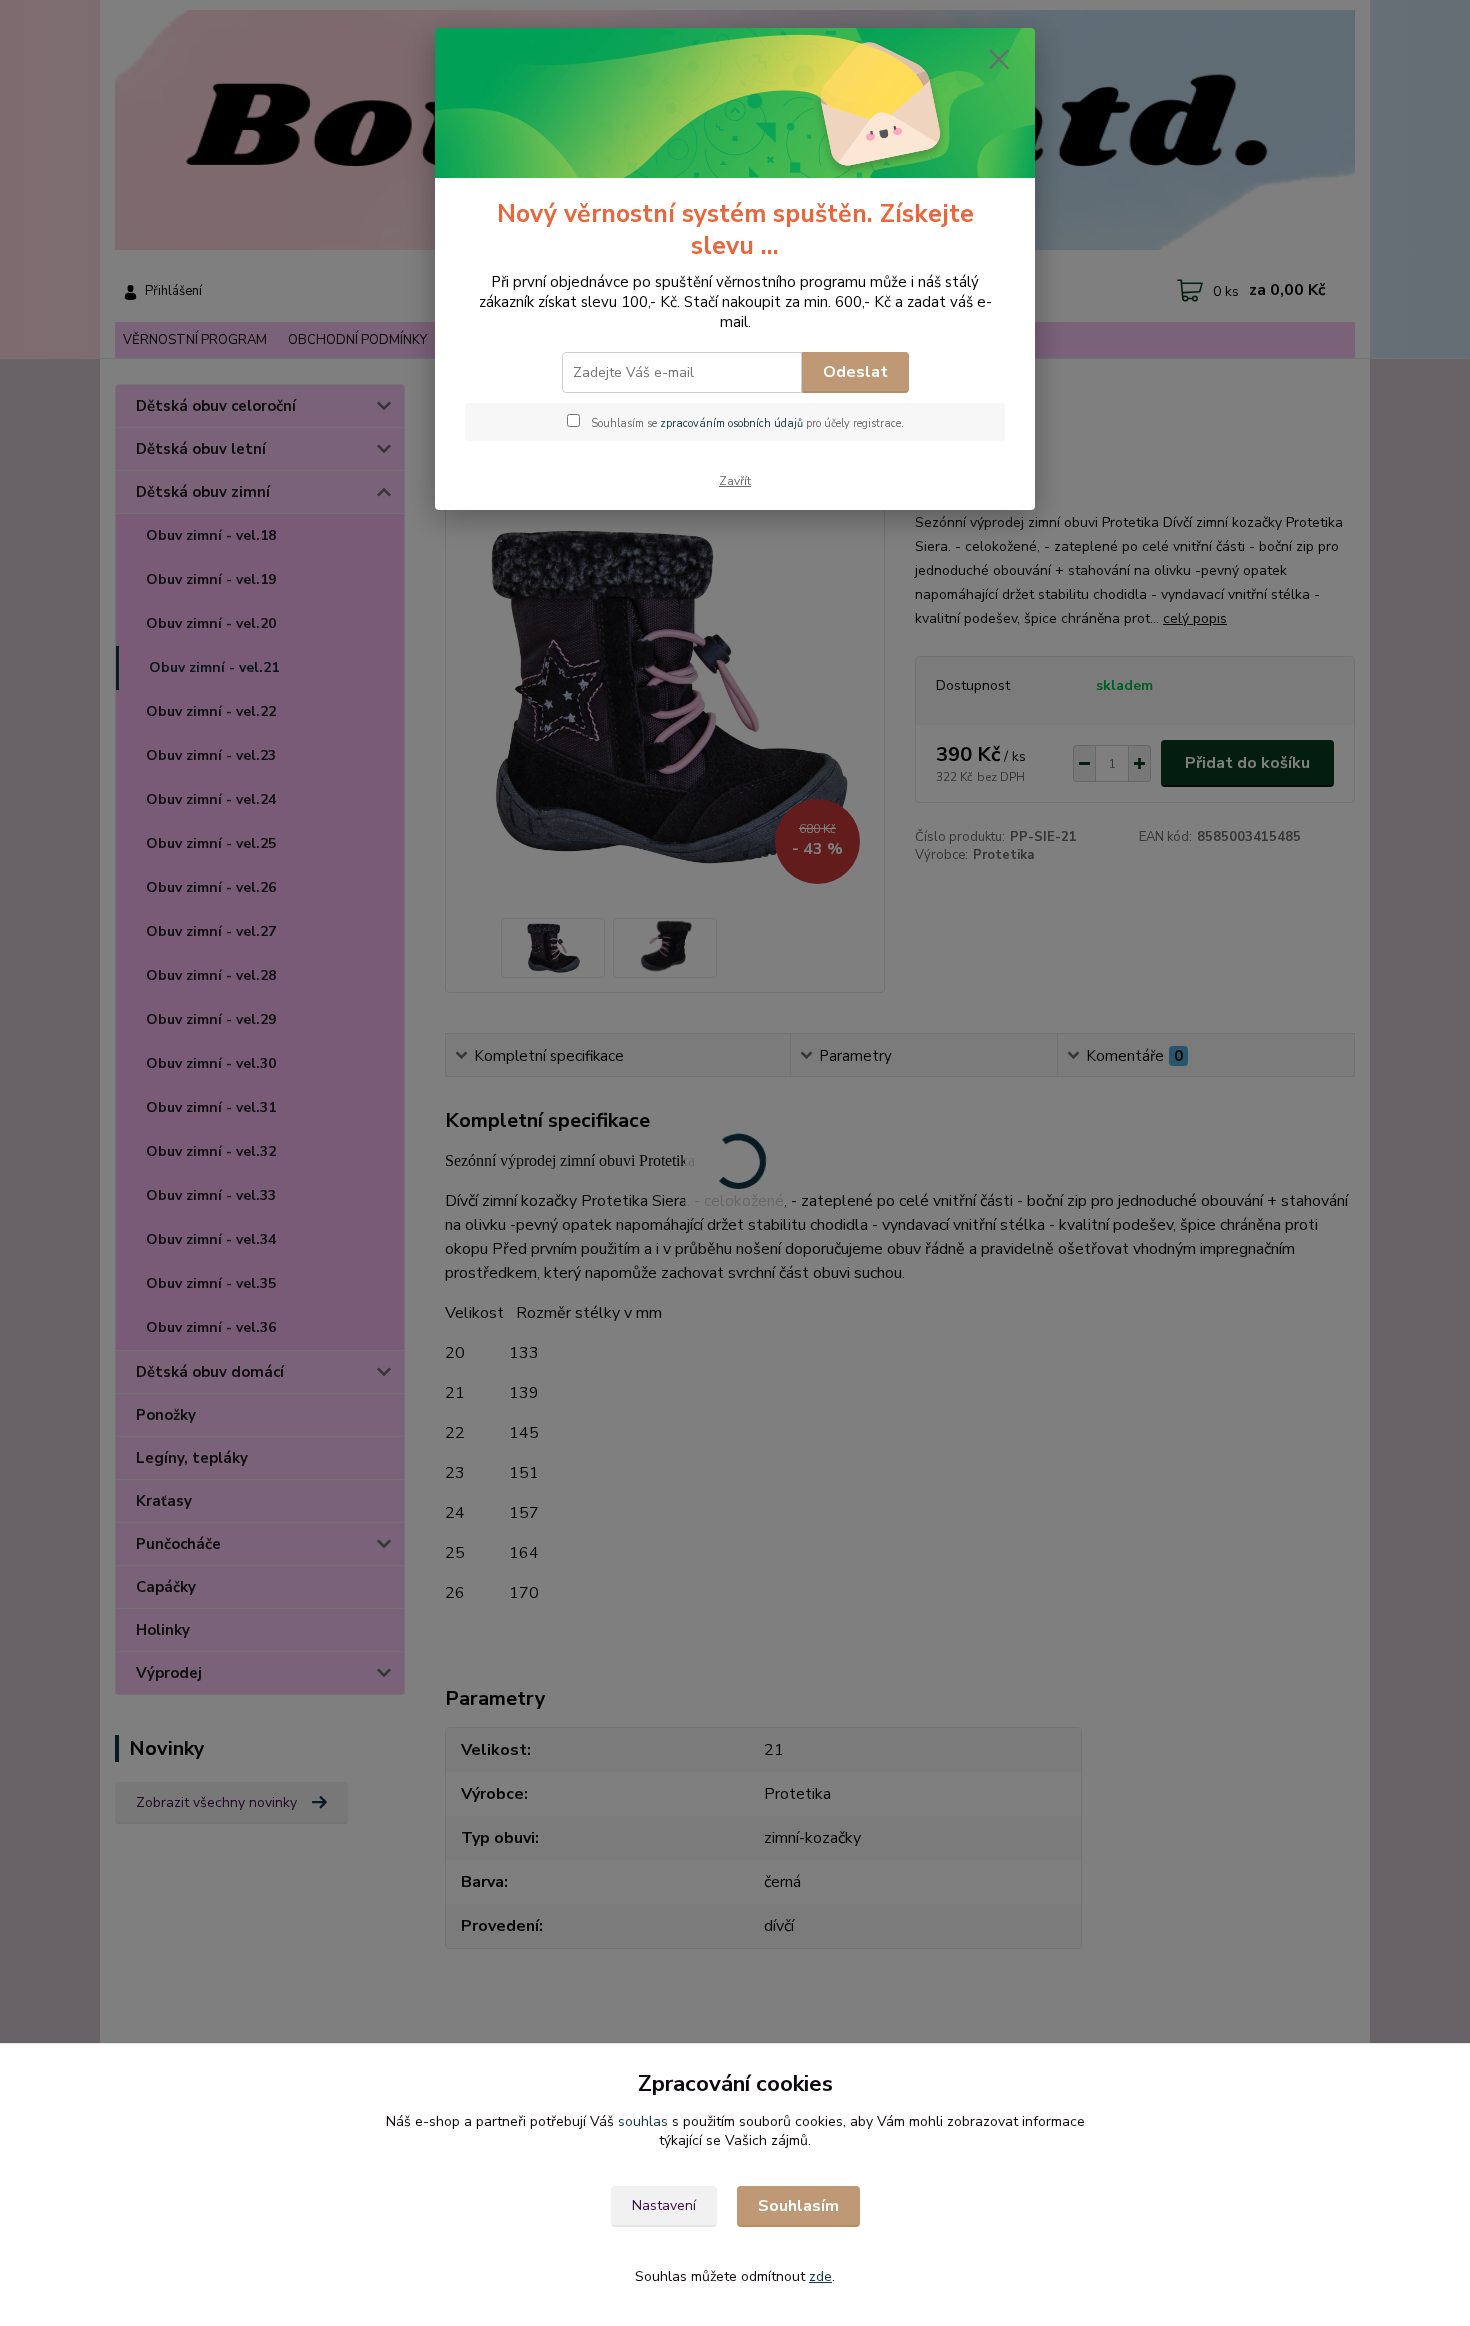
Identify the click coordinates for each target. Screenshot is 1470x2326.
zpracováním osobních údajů (731, 423)
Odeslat (855, 372)
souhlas (643, 2121)
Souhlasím (798, 2206)
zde (820, 2276)
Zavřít (735, 481)
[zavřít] (999, 59)
